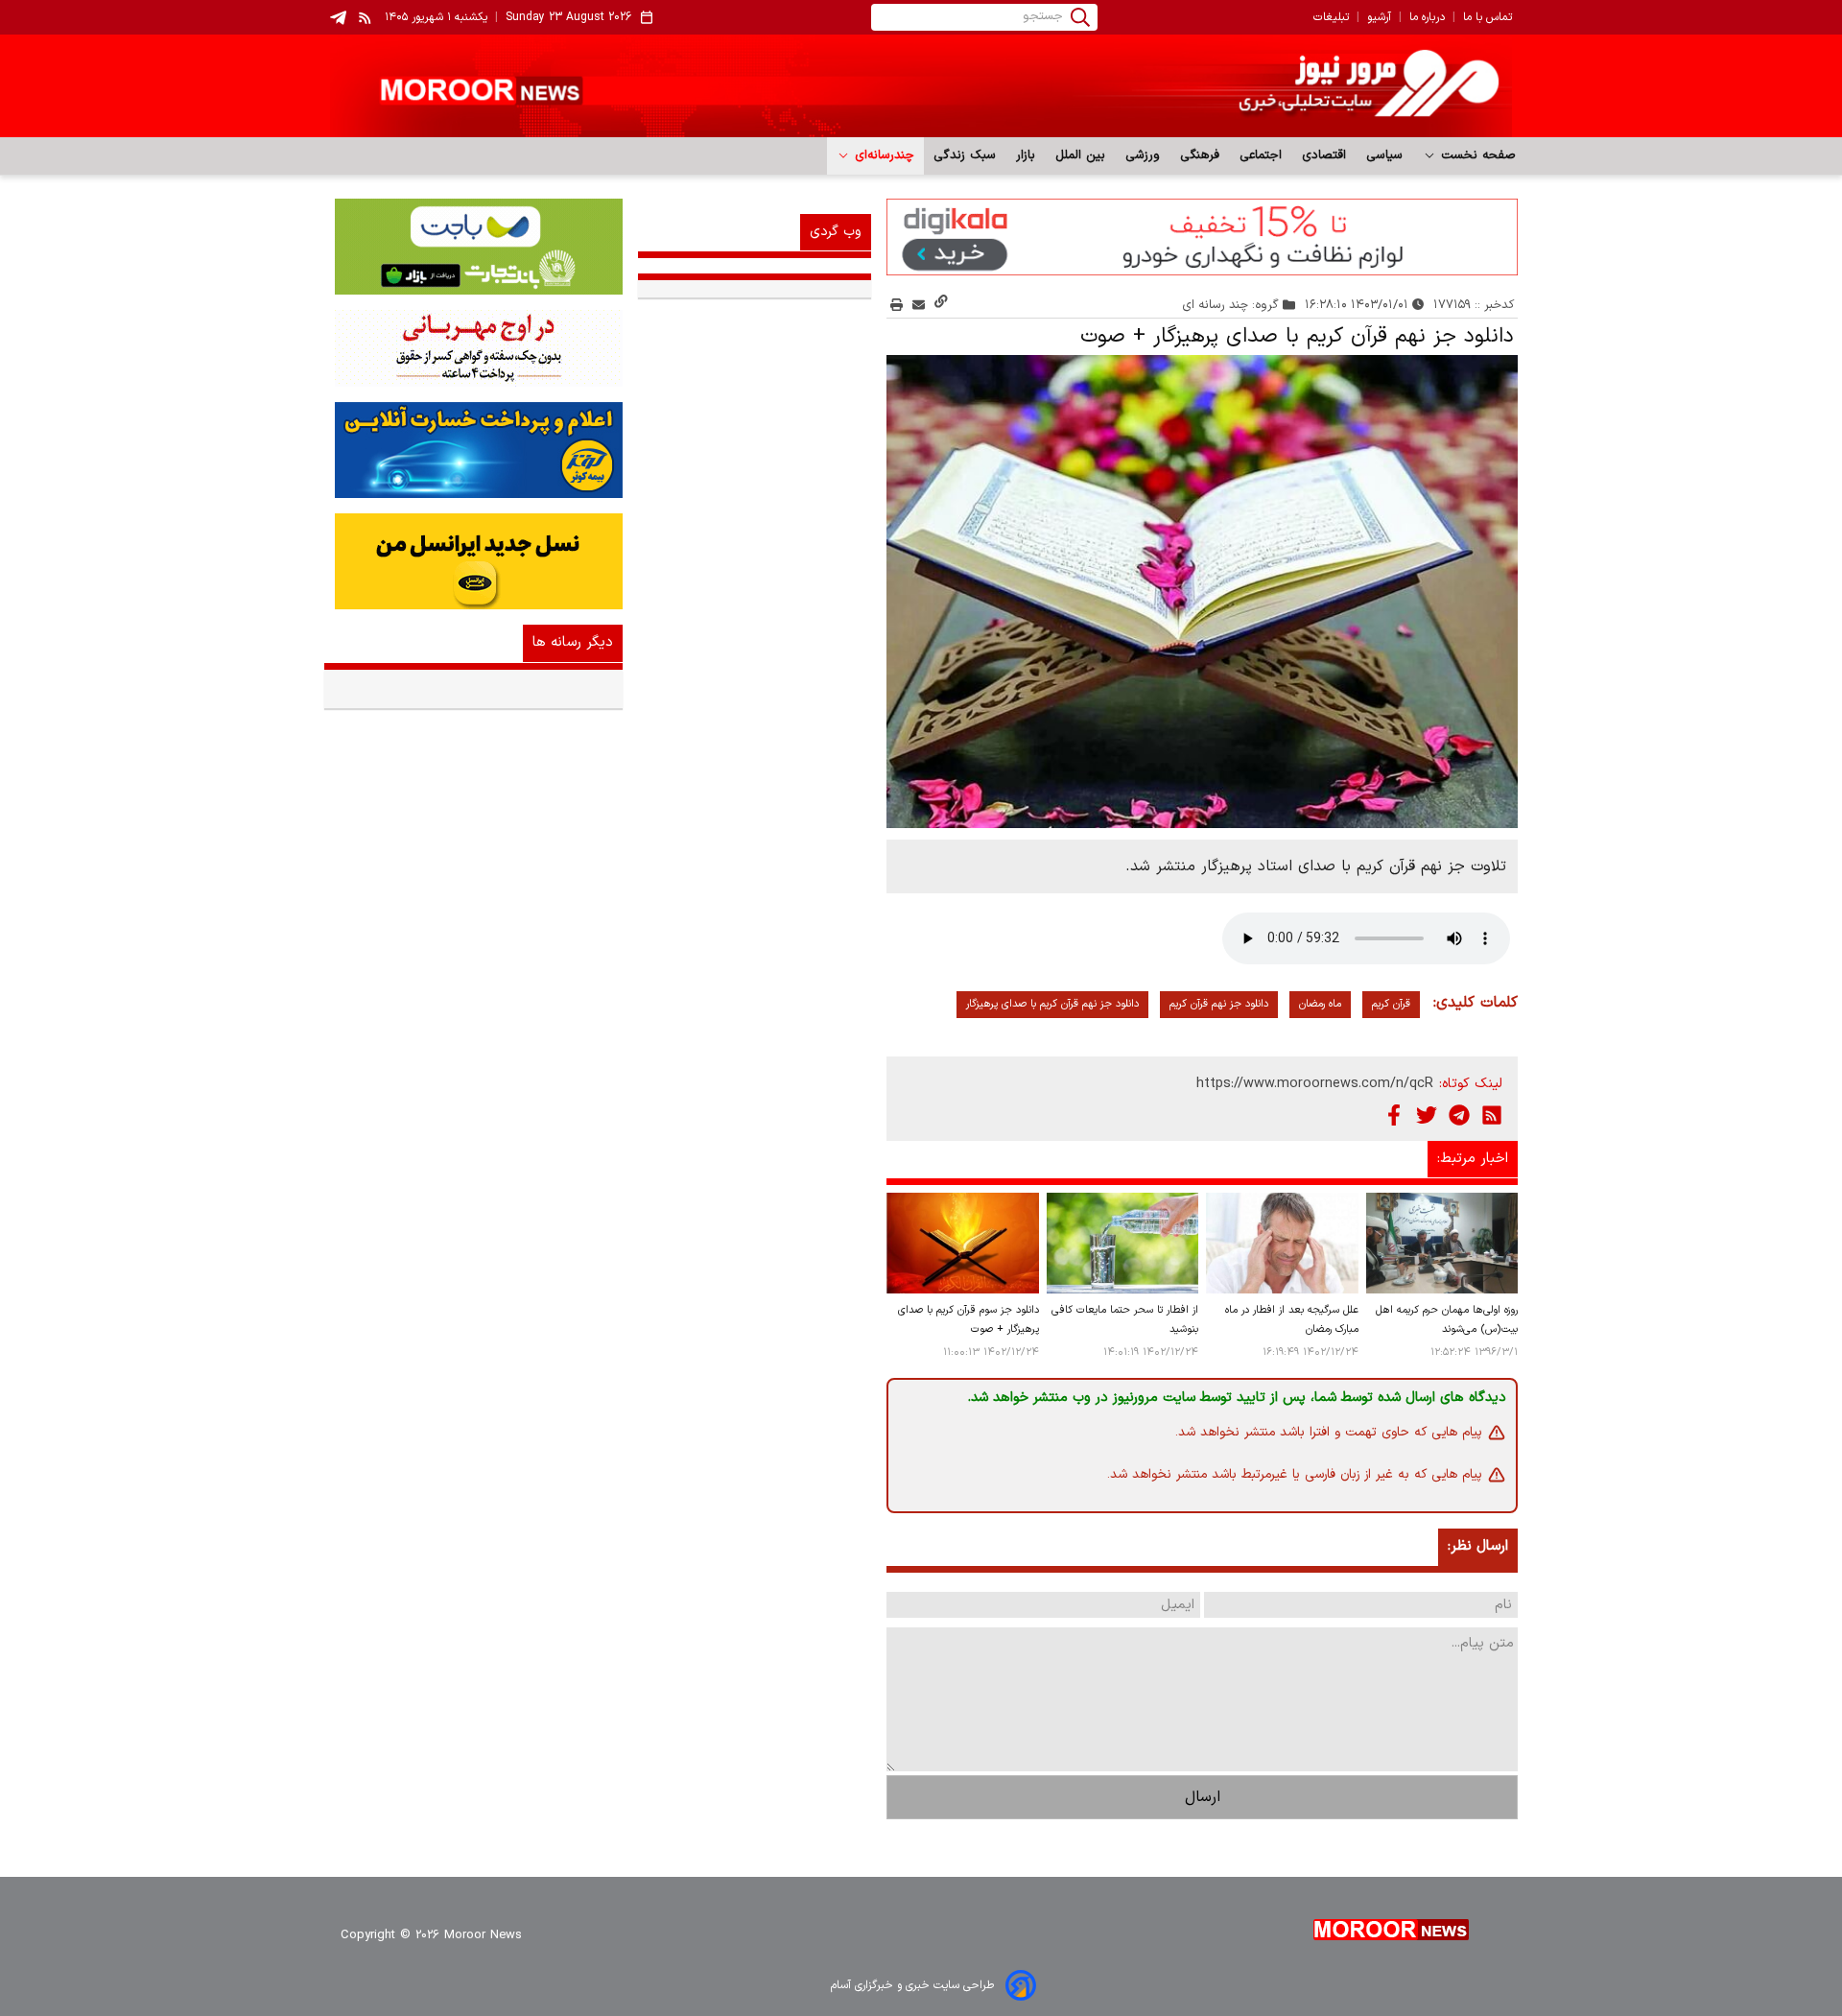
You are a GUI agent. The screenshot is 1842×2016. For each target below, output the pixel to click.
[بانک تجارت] (473, 247)
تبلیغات (1331, 17)
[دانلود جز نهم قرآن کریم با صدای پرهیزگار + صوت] (1202, 592)
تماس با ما (1488, 17)
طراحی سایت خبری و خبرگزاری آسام (912, 1985)
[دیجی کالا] (1202, 237)
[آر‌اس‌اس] (1492, 1115)
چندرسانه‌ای (882, 155)
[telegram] (338, 18)
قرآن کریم (1391, 1004)
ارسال (1203, 1797)
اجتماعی (1261, 155)
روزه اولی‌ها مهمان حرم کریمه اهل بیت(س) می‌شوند (1447, 1320)
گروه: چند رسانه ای (1231, 305)
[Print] (897, 305)
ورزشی (1143, 155)
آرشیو (1379, 17)
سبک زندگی (965, 155)
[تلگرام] (1459, 1115)
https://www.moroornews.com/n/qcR (1315, 1084)
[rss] (366, 17)
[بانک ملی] (473, 348)
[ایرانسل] (473, 561)
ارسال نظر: (1478, 1546)
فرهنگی (1200, 155)
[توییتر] (1427, 1115)
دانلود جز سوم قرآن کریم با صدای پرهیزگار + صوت (968, 1320)
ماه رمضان (1320, 1004)
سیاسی (1385, 155)
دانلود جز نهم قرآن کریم (1219, 1004)
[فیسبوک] (1394, 1115)
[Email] (919, 305)
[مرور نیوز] (921, 86)
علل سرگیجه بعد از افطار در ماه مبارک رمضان (1291, 1320)
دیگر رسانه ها (573, 642)
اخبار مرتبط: (1473, 1159)
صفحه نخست (1476, 155)
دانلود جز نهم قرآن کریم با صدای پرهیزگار (1052, 1004)
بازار (1026, 155)
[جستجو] (1080, 17)
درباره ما (1427, 17)
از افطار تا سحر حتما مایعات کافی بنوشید (1125, 1320)
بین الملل (1081, 155)
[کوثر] (473, 450)
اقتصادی (1324, 155)
